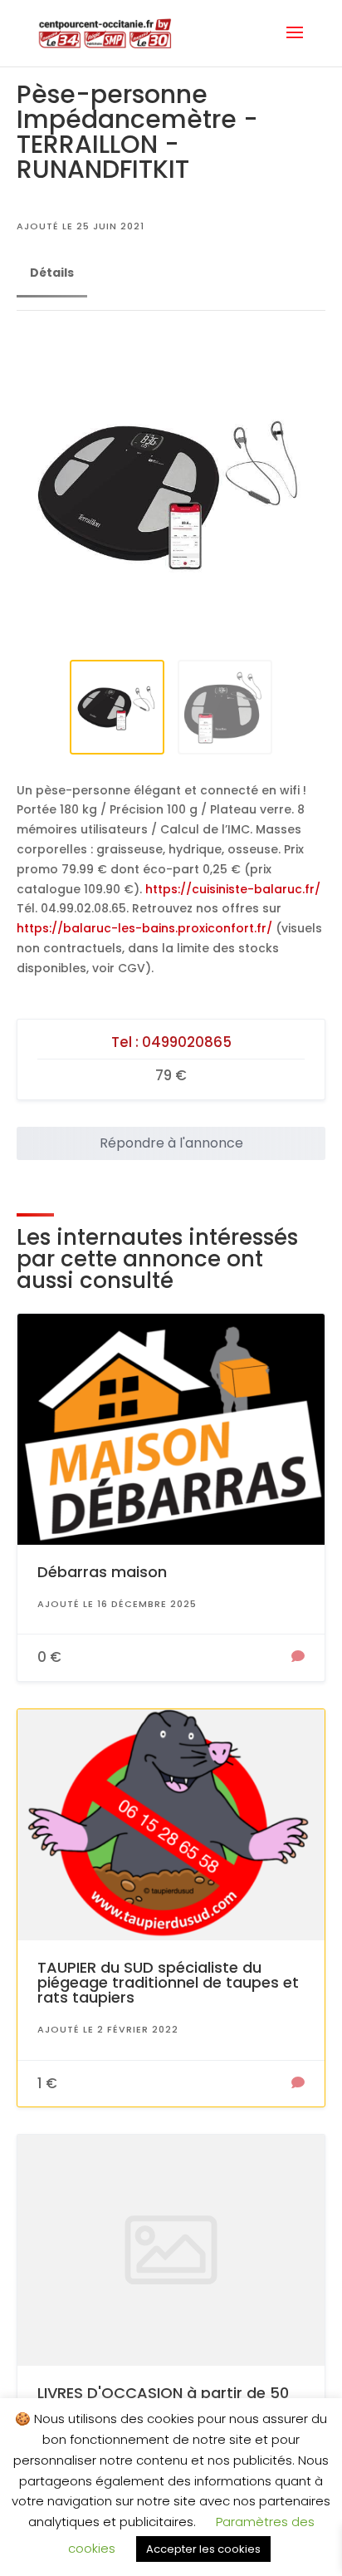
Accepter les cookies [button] (203, 2549)
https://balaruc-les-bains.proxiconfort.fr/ (144, 928)
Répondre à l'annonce (171, 1143)
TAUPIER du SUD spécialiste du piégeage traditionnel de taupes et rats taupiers (168, 1982)
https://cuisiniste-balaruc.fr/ (233, 889)
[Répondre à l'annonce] (298, 1658)
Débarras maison (102, 1572)
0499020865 (187, 1042)
